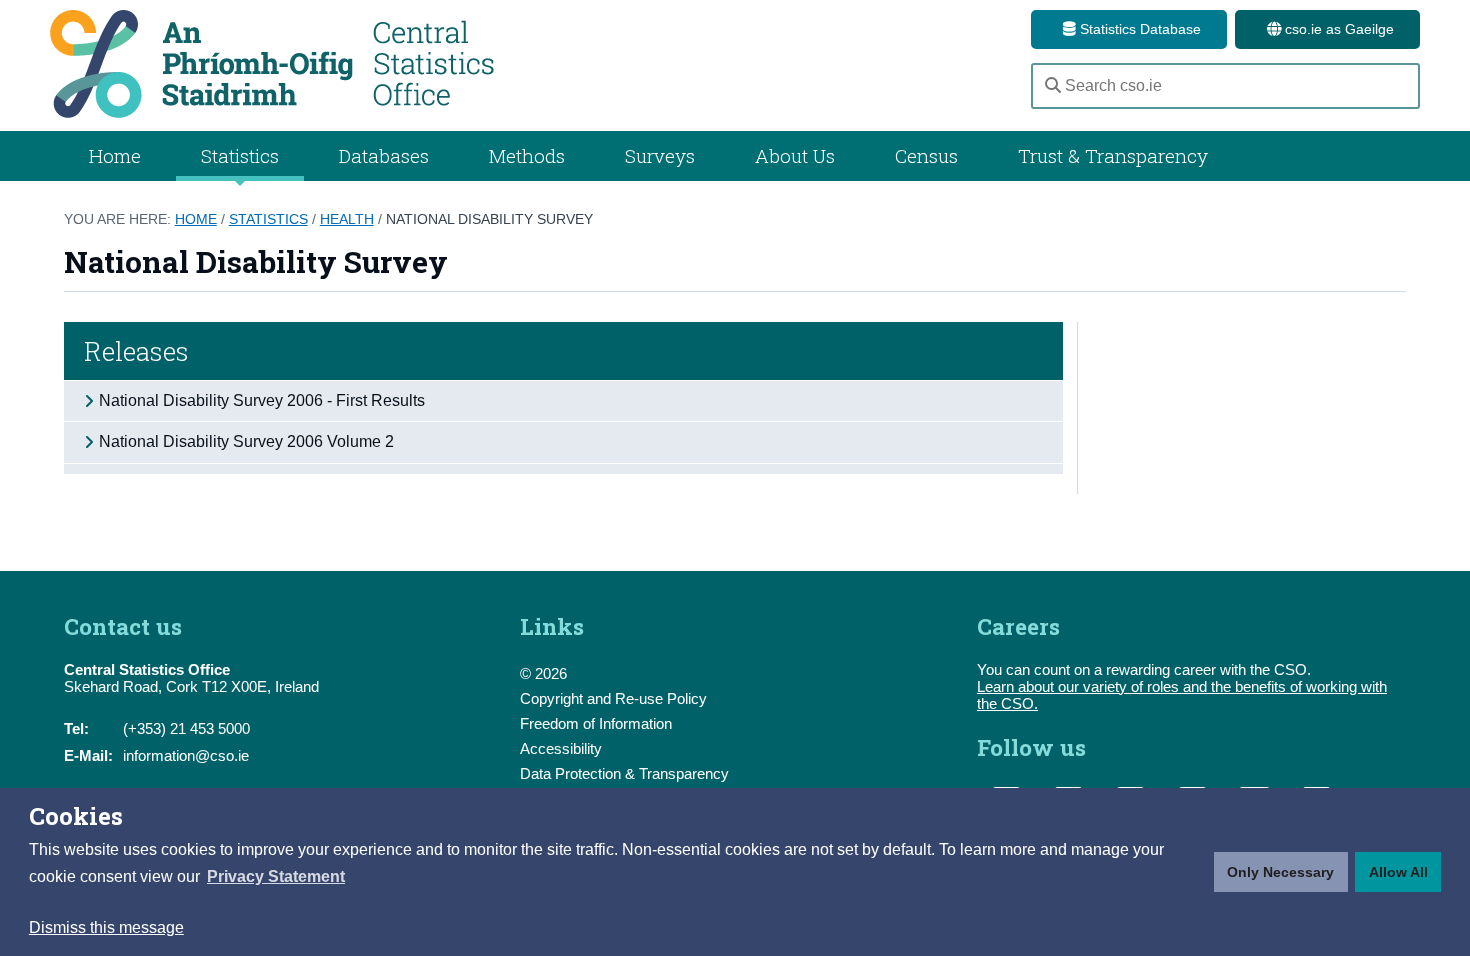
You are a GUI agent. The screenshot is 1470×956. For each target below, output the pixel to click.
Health (347, 219)
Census (926, 155)
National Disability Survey (489, 219)
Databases (384, 155)
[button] (276, 877)
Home (115, 155)
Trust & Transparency (1113, 155)
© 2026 (543, 673)
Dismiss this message (106, 927)
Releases (136, 351)
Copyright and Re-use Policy (613, 698)
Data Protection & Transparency (624, 773)
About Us (795, 155)
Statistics (268, 219)
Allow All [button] (1398, 872)
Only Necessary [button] (1280, 872)
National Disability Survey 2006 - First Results (262, 400)
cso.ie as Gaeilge (1337, 29)
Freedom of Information (596, 723)
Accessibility (561, 748)
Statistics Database (1138, 29)
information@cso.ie (186, 755)
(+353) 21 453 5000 (186, 728)
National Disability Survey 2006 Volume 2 (246, 441)
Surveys (660, 155)
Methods (527, 155)
